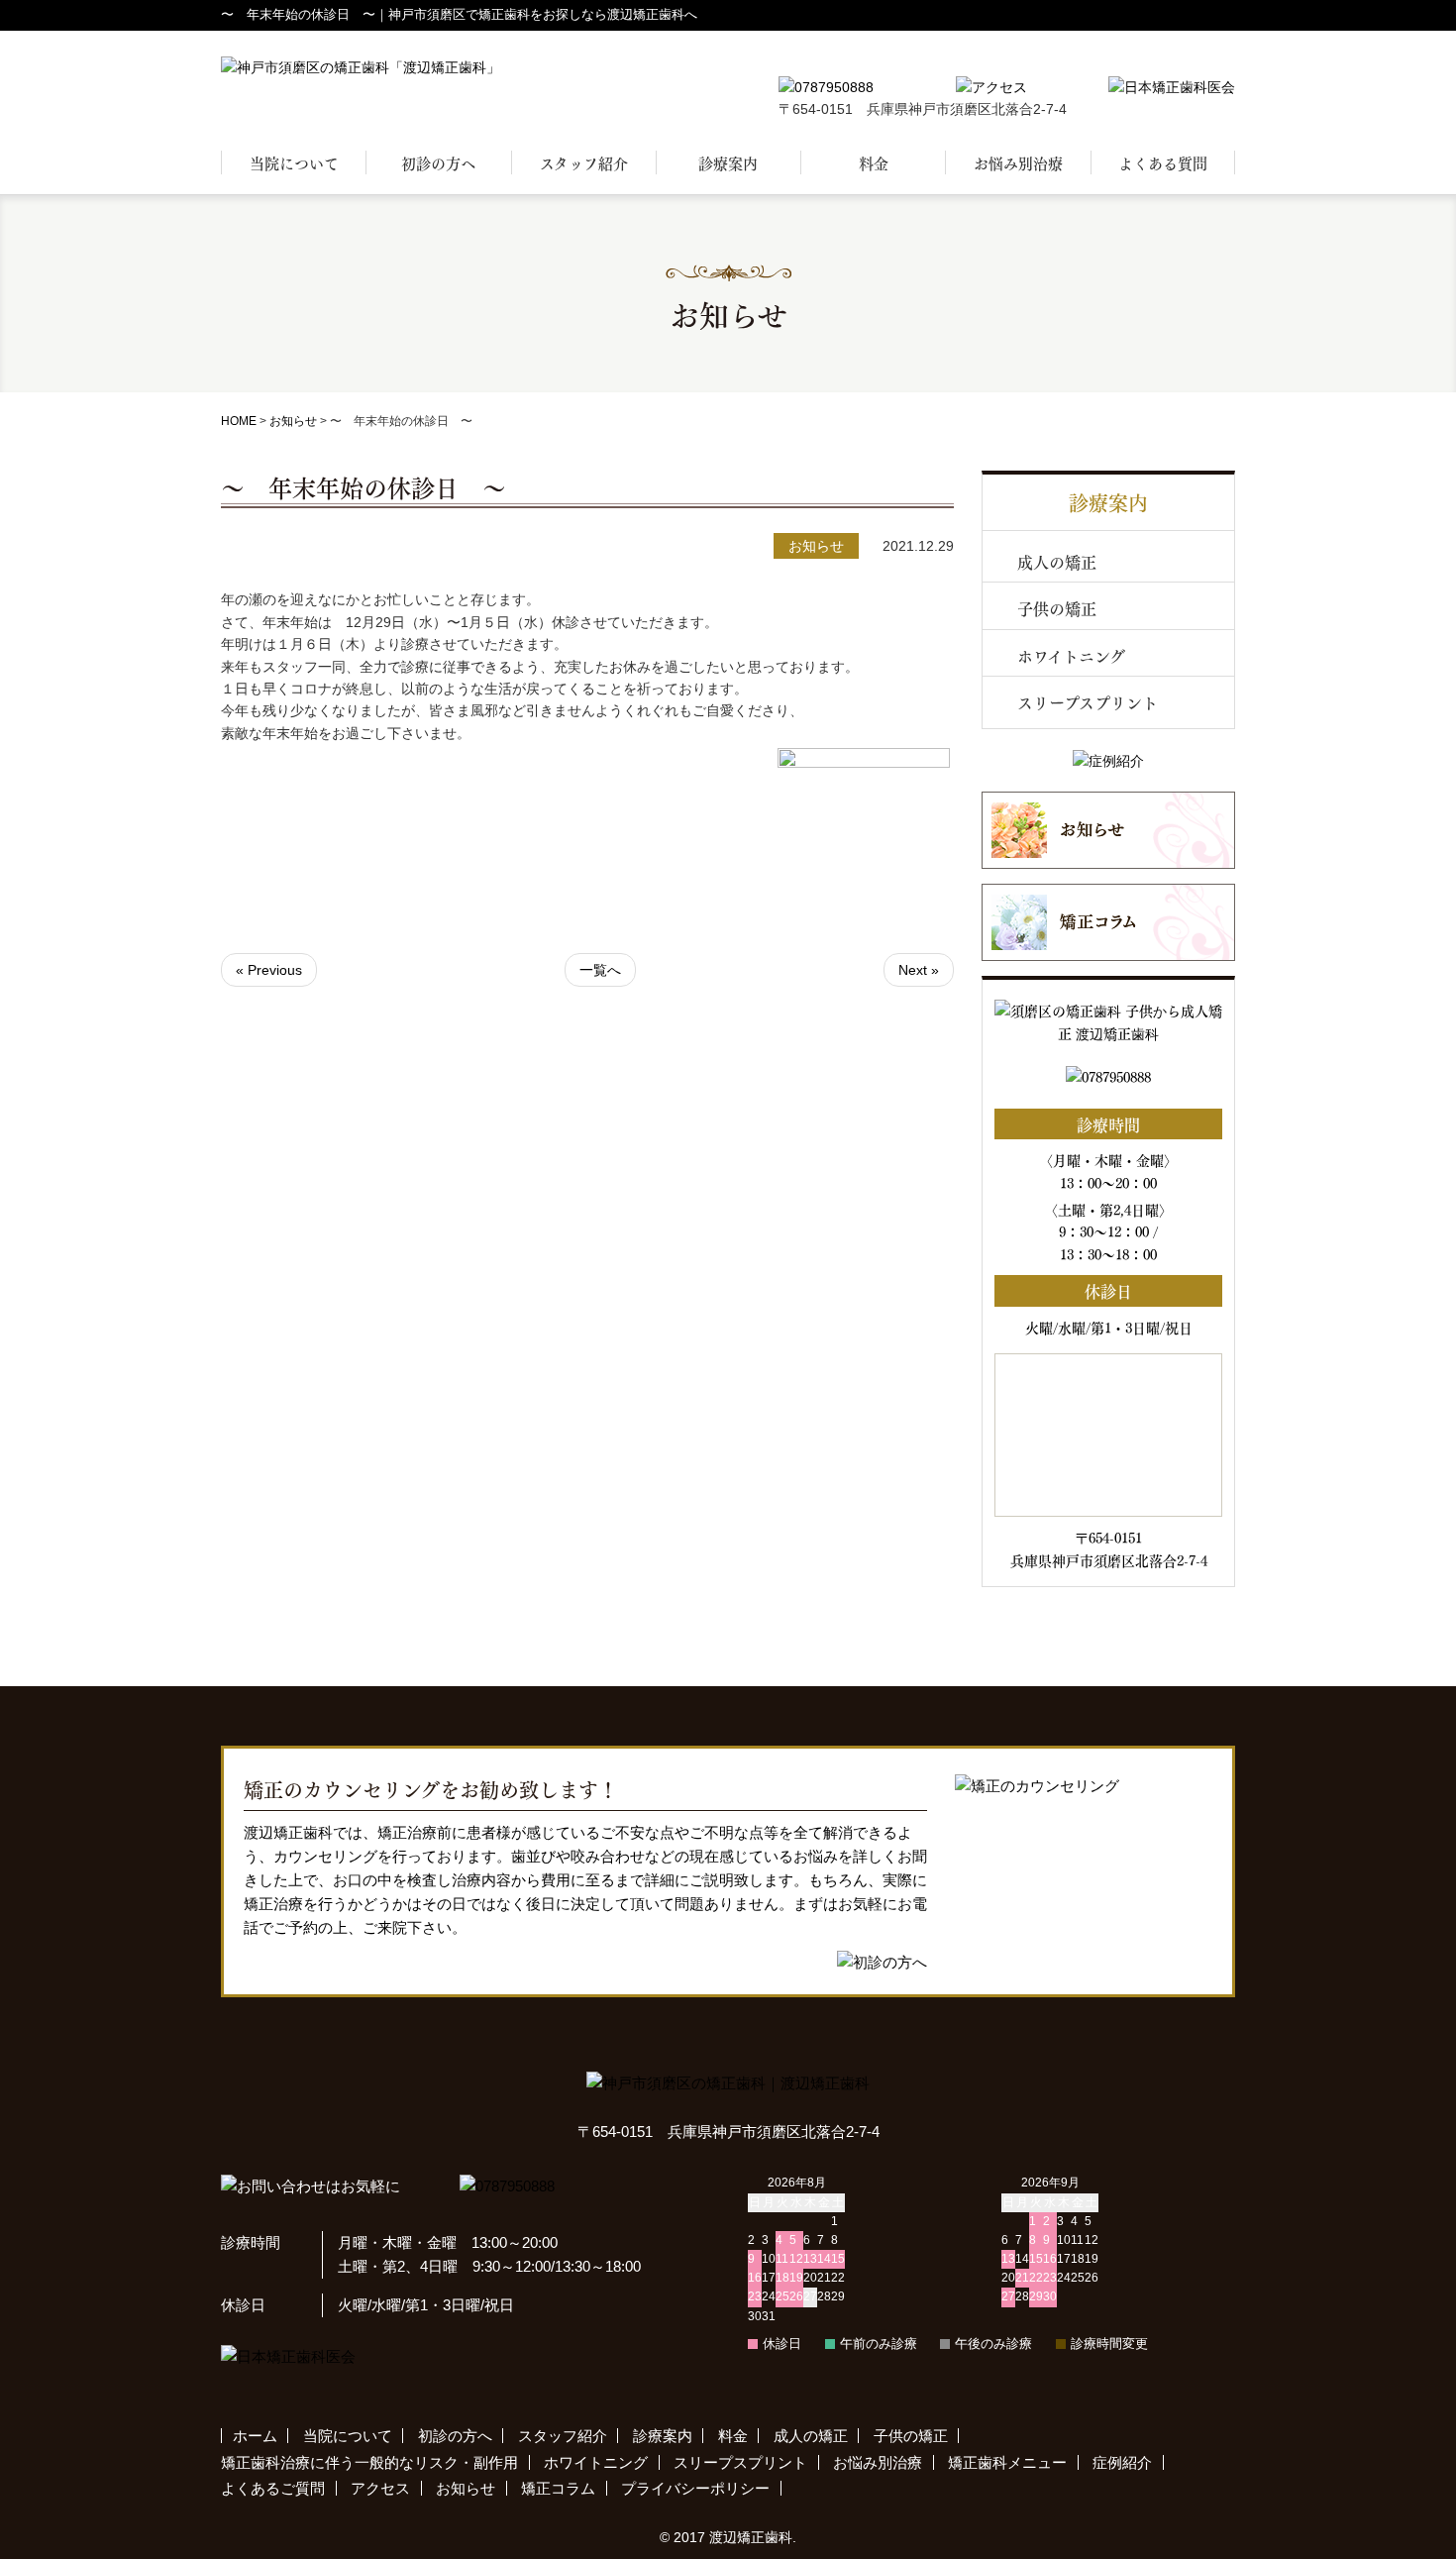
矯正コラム (558, 2488)
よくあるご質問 (273, 2488)
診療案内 (728, 162)
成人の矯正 (1057, 561)
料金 (874, 162)
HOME (239, 421)
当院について (294, 162)
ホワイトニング (1071, 655)
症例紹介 (1122, 2462)
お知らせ (293, 421)
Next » (919, 970)
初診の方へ (438, 162)
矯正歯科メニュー (1007, 2462)
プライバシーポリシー (695, 2488)
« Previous (269, 970)
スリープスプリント (1088, 702)
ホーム (255, 2436)
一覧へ (600, 970)
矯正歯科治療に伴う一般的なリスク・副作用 (369, 2462)
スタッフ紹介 (584, 162)
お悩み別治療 (1018, 162)
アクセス (380, 2488)
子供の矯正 (1057, 608)
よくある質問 (1163, 162)
